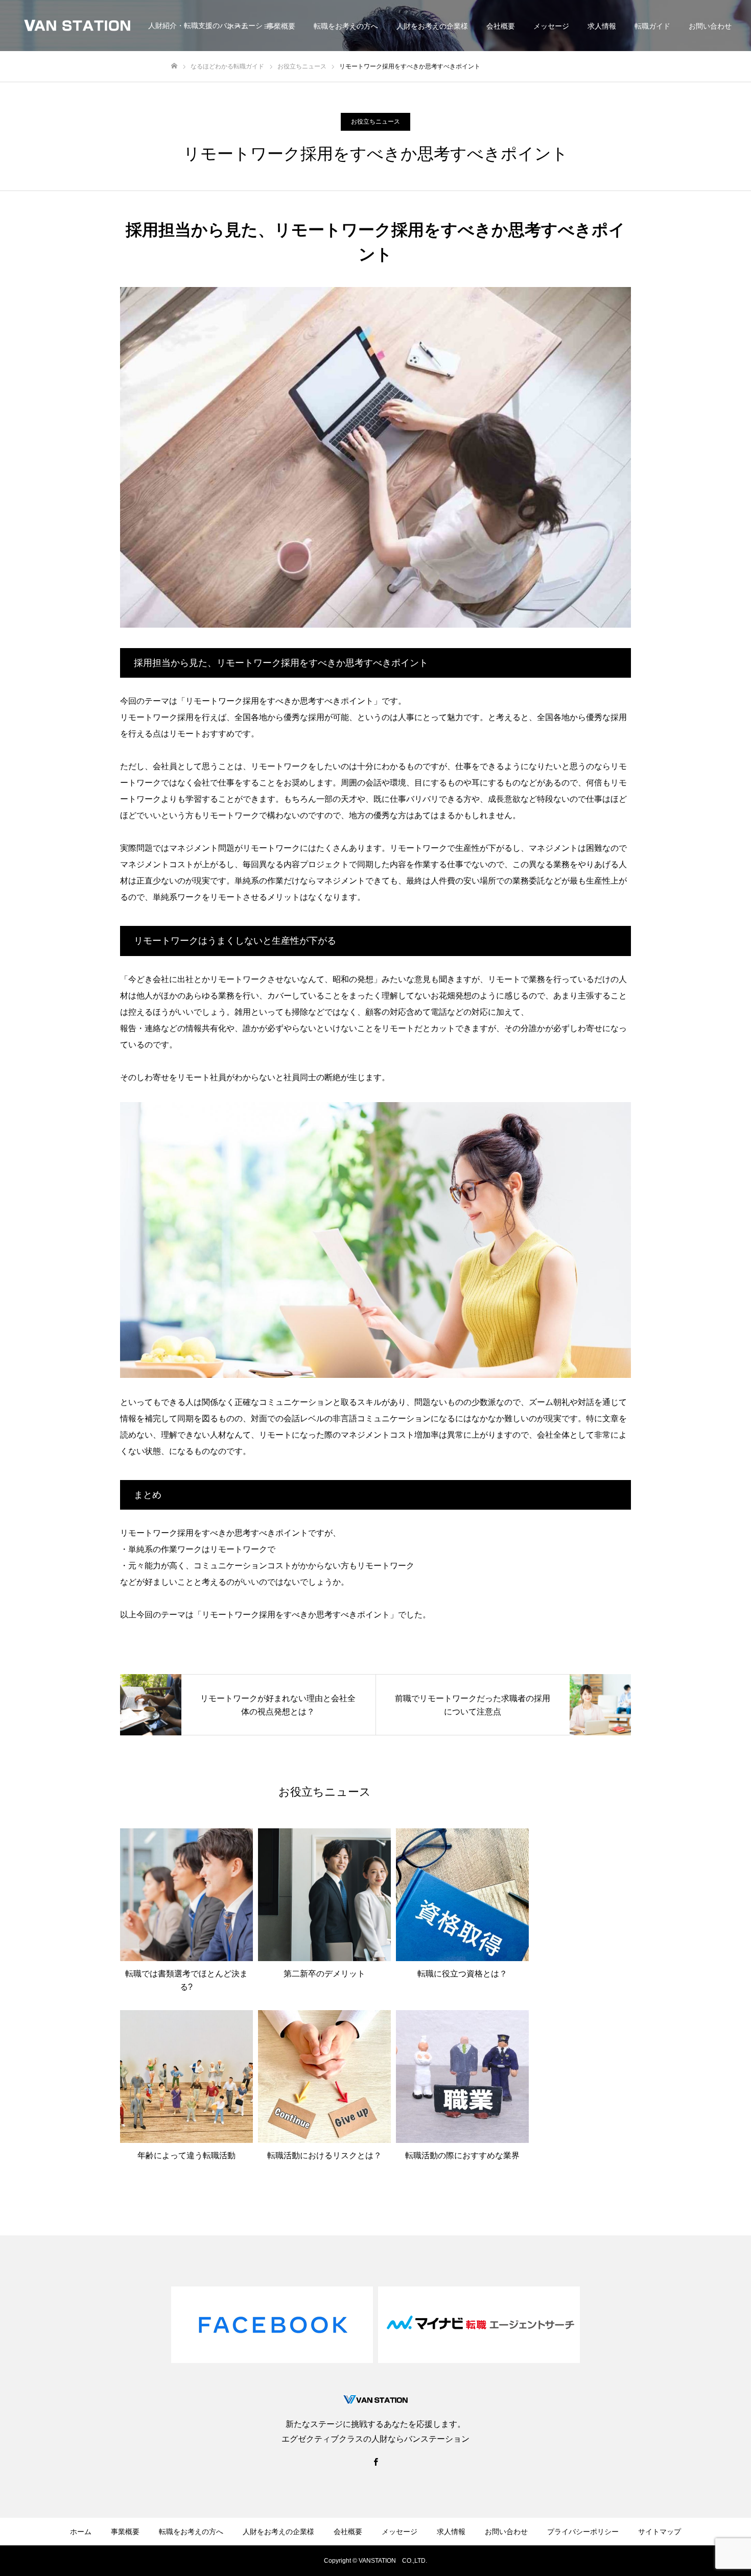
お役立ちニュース (375, 122)
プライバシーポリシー (583, 2532)
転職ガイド (652, 26)
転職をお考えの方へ (346, 26)
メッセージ (551, 26)
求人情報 (602, 26)
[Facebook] (375, 2462)
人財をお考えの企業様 (432, 26)
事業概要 (281, 26)
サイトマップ (660, 2532)
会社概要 (501, 26)
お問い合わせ (710, 26)
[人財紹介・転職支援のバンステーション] (78, 26)
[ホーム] (174, 66)
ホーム (81, 2532)
